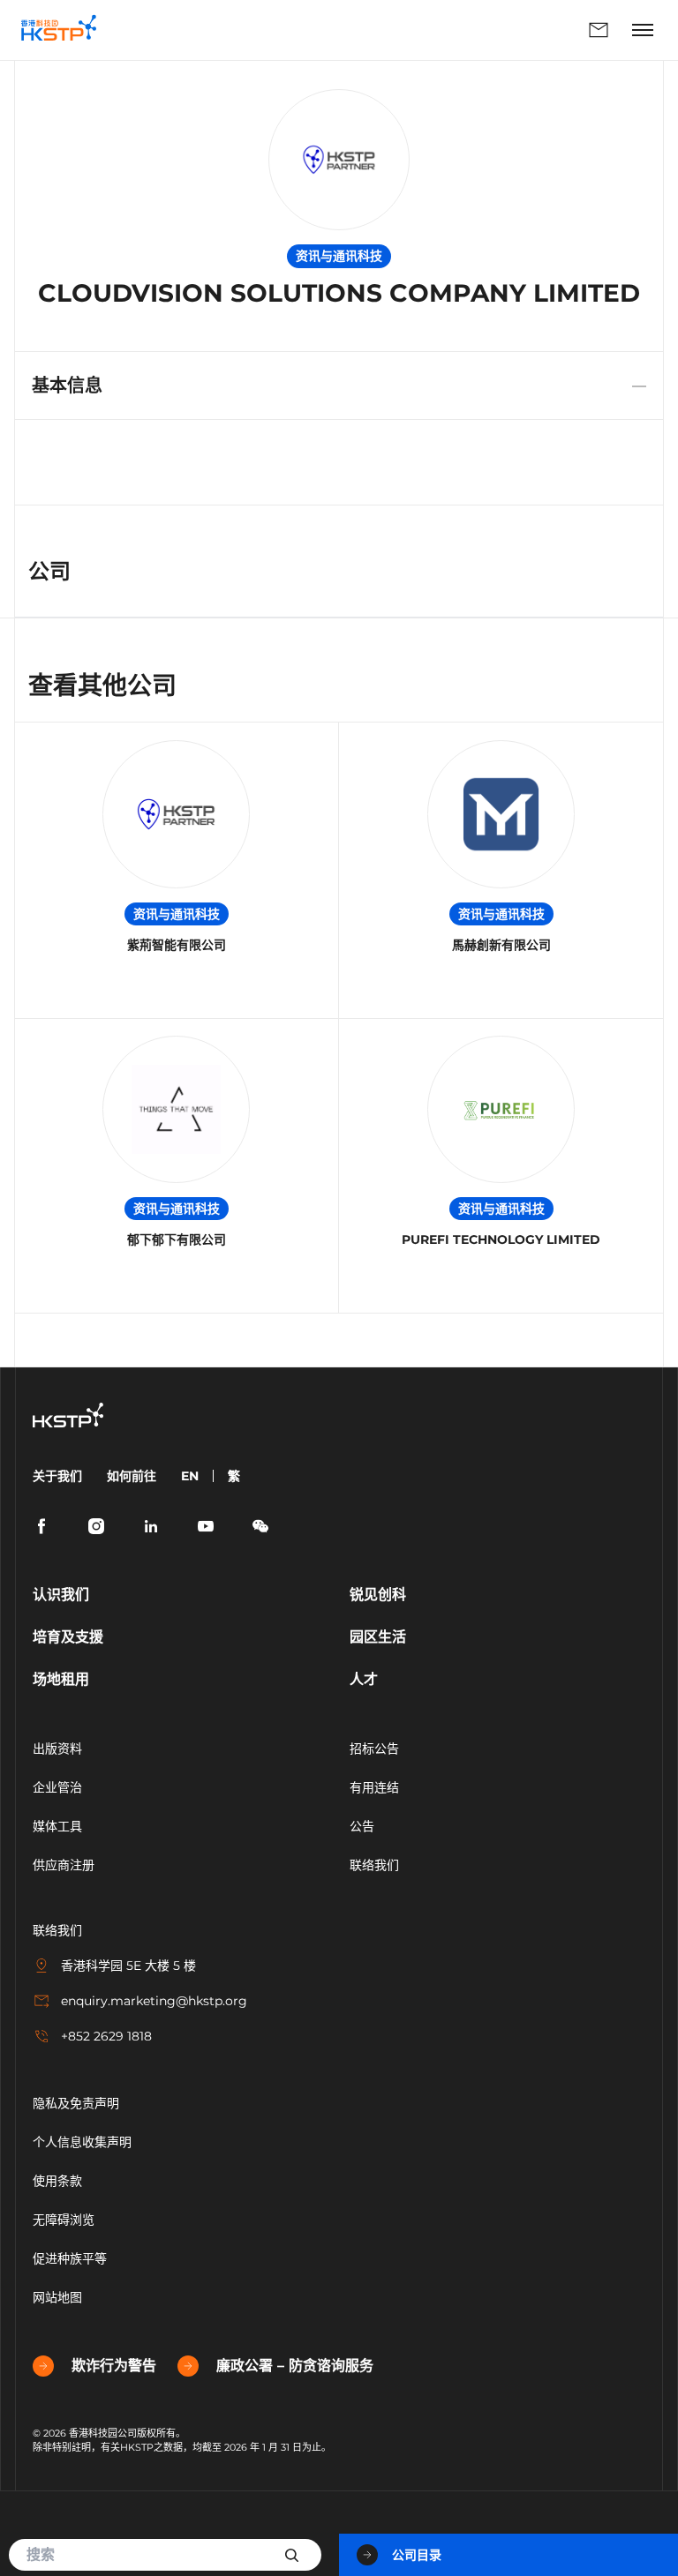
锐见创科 (378, 1595)
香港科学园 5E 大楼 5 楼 (128, 1966)
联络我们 (368, 30)
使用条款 (57, 2181)
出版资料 (57, 1749)
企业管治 (57, 1787)
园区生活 (378, 1637)
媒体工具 (57, 1826)
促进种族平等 (70, 2258)
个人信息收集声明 (82, 2142)
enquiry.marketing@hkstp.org (154, 2001)
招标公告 (374, 1749)
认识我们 (61, 1595)
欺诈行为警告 (114, 2366)
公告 (362, 1826)
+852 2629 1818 (106, 2036)
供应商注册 (64, 1865)
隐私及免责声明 (76, 2103)
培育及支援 (68, 1637)
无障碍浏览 (64, 2220)
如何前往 (132, 1476)
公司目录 (417, 2555)
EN (190, 1476)
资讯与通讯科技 (177, 914)
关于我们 (57, 1476)
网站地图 (57, 2297)
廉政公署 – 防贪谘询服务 (295, 2366)
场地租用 (61, 1679)
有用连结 (374, 1787)
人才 (364, 1679)
